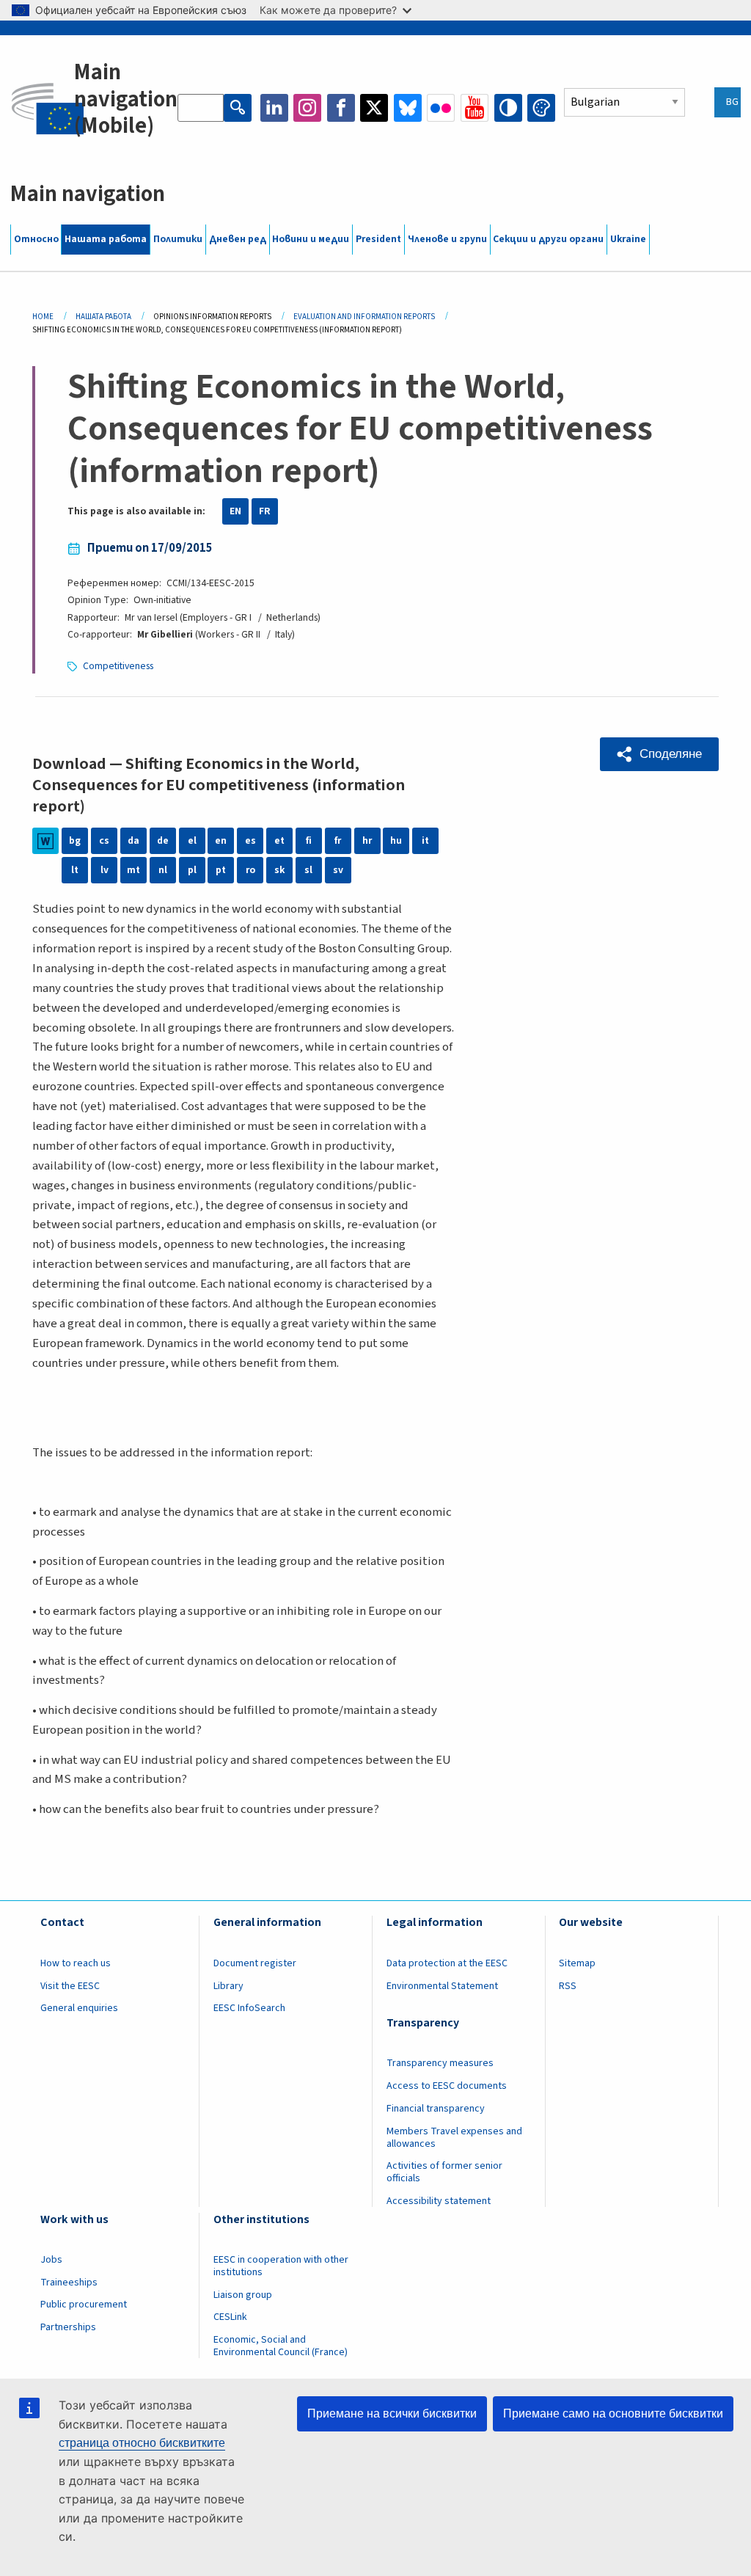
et (279, 841)
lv (105, 870)
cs (104, 841)
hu (396, 841)
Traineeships (69, 2283)
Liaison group (243, 2295)
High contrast (508, 108)
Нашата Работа (103, 317)
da (133, 841)
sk (279, 870)
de (163, 841)
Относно (36, 239)
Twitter (374, 108)
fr (338, 841)
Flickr (441, 108)
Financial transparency (436, 2109)
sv (338, 870)
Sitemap (577, 1963)
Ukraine (628, 239)
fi (309, 841)
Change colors (541, 108)
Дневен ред (238, 239)
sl (308, 870)
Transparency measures (440, 2063)
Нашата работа (106, 239)
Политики (178, 239)
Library (228, 1986)
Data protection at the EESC (447, 1963)
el (192, 841)
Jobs (51, 2260)
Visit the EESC (70, 1986)
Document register (255, 1963)
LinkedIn (274, 108)
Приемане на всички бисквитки (392, 2413)
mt (133, 870)
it (425, 841)
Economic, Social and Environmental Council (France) (282, 2346)
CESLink (230, 2317)
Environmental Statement (442, 1986)
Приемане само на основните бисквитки (613, 2413)
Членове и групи (447, 239)
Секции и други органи (548, 239)
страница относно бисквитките (142, 2443)
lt (75, 870)
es (250, 841)
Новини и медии (311, 239)
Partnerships (68, 2327)
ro (250, 870)
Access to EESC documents (447, 2086)
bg (75, 841)
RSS (568, 1986)
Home (43, 317)
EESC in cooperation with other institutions (281, 2266)
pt (221, 870)
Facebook (341, 108)
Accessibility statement (439, 2201)
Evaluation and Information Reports (364, 317)
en (221, 841)
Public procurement (84, 2305)
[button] (659, 754)
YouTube (475, 108)
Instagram (307, 108)
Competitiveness (118, 666)
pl (192, 870)
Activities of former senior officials (444, 2172)
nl (163, 870)
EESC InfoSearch (249, 2008)
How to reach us (76, 1963)
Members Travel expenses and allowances (454, 2138)
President (378, 239)
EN (235, 511)
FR (265, 511)
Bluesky (408, 108)
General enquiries (79, 2008)
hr (367, 841)
